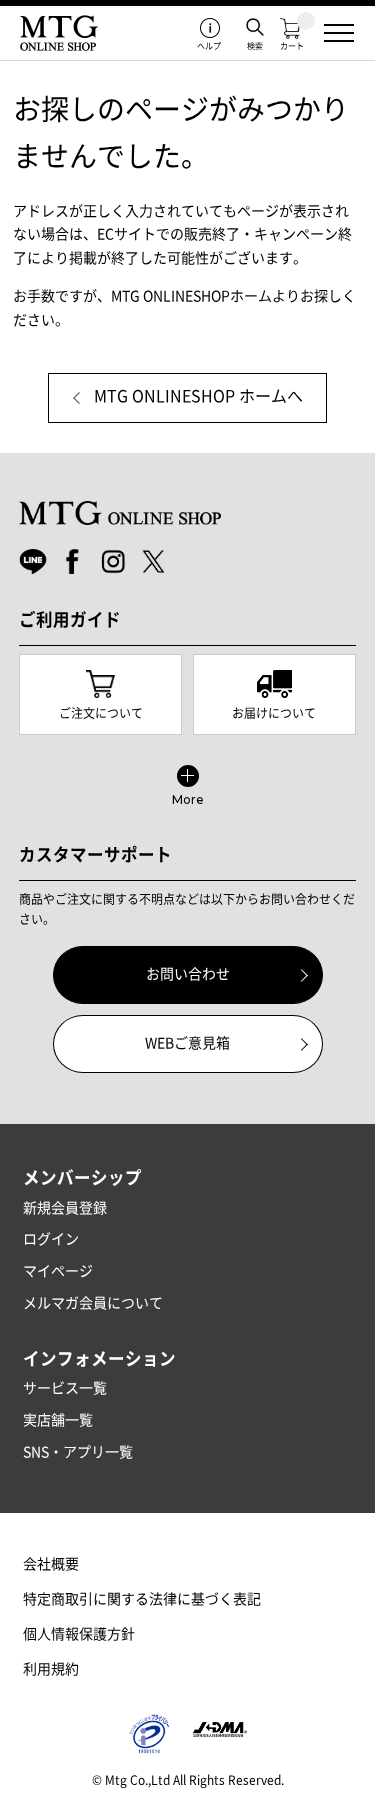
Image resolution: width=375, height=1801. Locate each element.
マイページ (58, 1271)
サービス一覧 (65, 1388)
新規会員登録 (65, 1208)
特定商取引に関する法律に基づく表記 (142, 1599)
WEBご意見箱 (187, 1043)
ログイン (51, 1239)
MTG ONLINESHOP (59, 33)
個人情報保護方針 (79, 1634)
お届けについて (274, 713)
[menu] (339, 33)
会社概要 (51, 1564)
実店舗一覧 (58, 1420)
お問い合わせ (188, 974)
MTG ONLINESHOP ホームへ (198, 396)
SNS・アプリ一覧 (78, 1452)
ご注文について (101, 713)
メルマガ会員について (93, 1303)
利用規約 (51, 1669)
